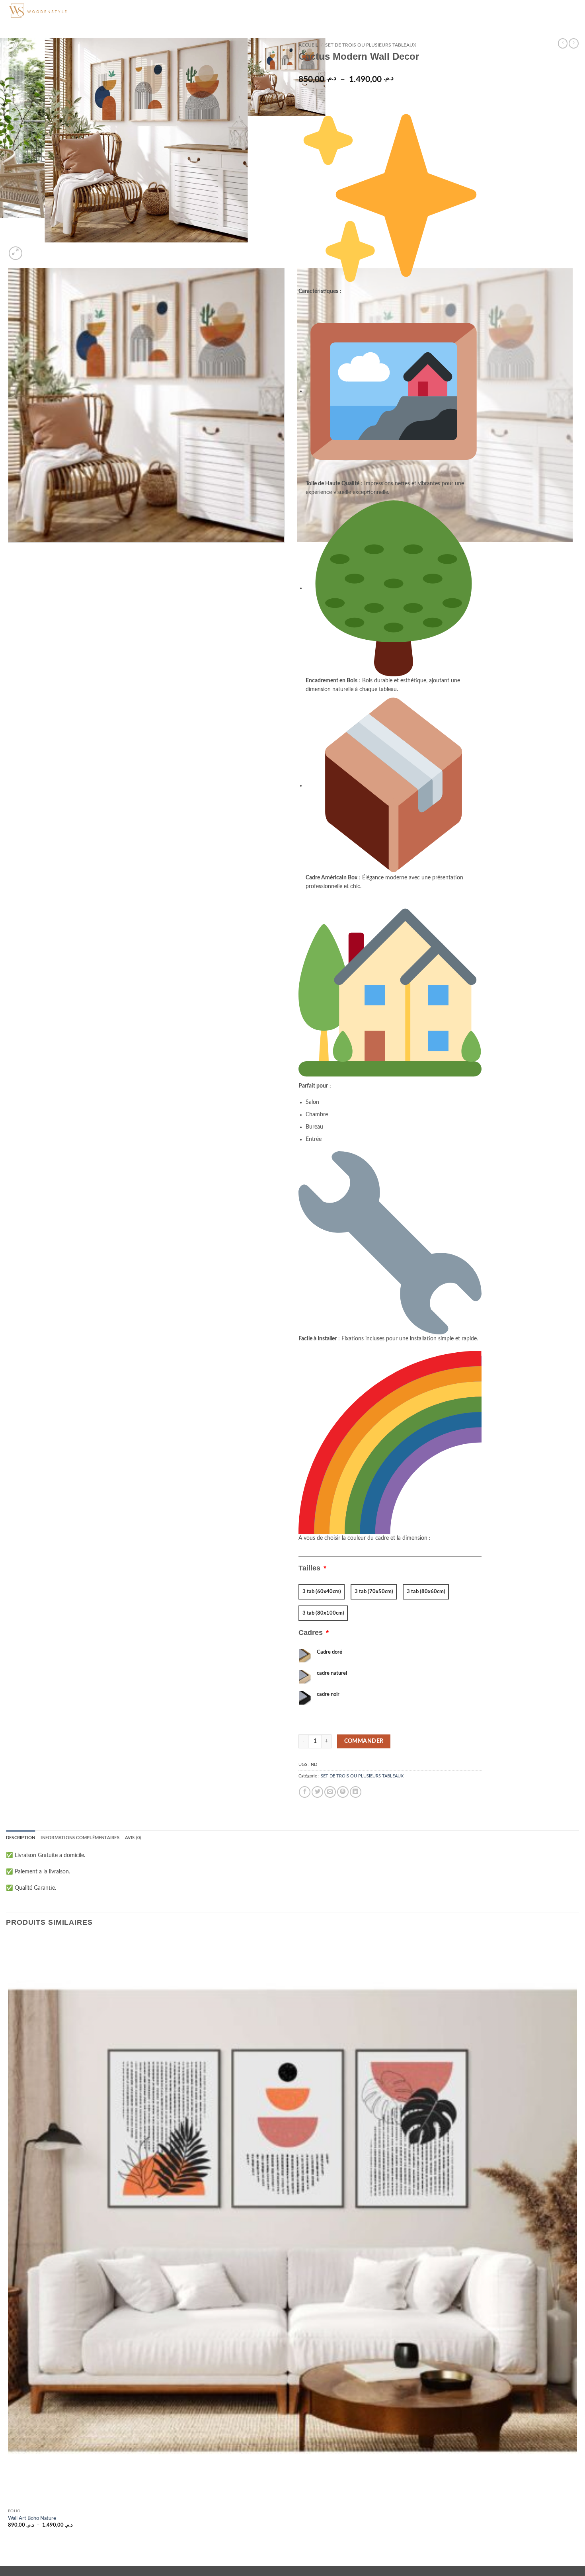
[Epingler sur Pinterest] (343, 1792)
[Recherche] (100, 11)
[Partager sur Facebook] (305, 1792)
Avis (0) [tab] (133, 1838)
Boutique (231, 11)
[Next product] (563, 43)
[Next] (32, 249)
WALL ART (202, 11)
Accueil (308, 45)
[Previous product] (574, 43)
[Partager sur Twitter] (317, 1792)
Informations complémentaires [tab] (80, 1838)
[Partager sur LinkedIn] (356, 1792)
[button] (516, 12)
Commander (364, 1741)
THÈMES (136, 11)
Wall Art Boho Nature (32, 2518)
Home (115, 11)
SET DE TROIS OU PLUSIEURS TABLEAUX (371, 45)
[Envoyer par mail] (330, 1792)
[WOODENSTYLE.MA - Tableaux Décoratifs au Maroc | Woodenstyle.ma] (46, 11)
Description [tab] (20, 1838)
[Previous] (9, 550)
